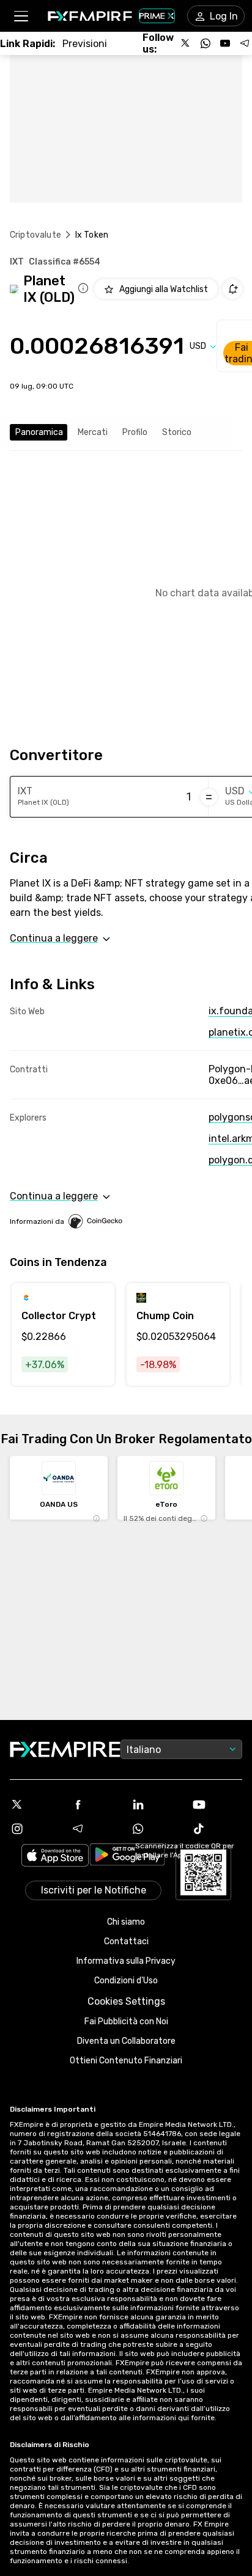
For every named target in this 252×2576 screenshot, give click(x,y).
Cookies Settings (126, 2001)
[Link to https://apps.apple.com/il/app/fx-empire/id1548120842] (55, 1857)
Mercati (93, 432)
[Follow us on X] (186, 43)
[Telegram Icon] (96, 1829)
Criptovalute (35, 235)
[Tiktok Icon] (217, 1829)
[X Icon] (35, 1804)
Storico (177, 432)
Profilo (135, 432)
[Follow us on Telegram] (245, 43)
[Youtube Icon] (217, 1804)
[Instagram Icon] (35, 1829)
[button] (20, 16)
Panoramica (39, 432)
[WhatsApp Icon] (156, 1829)
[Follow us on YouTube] (225, 43)
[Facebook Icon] (96, 1804)
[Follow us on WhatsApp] (206, 43)
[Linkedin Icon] (156, 1804)
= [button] (209, 797)
